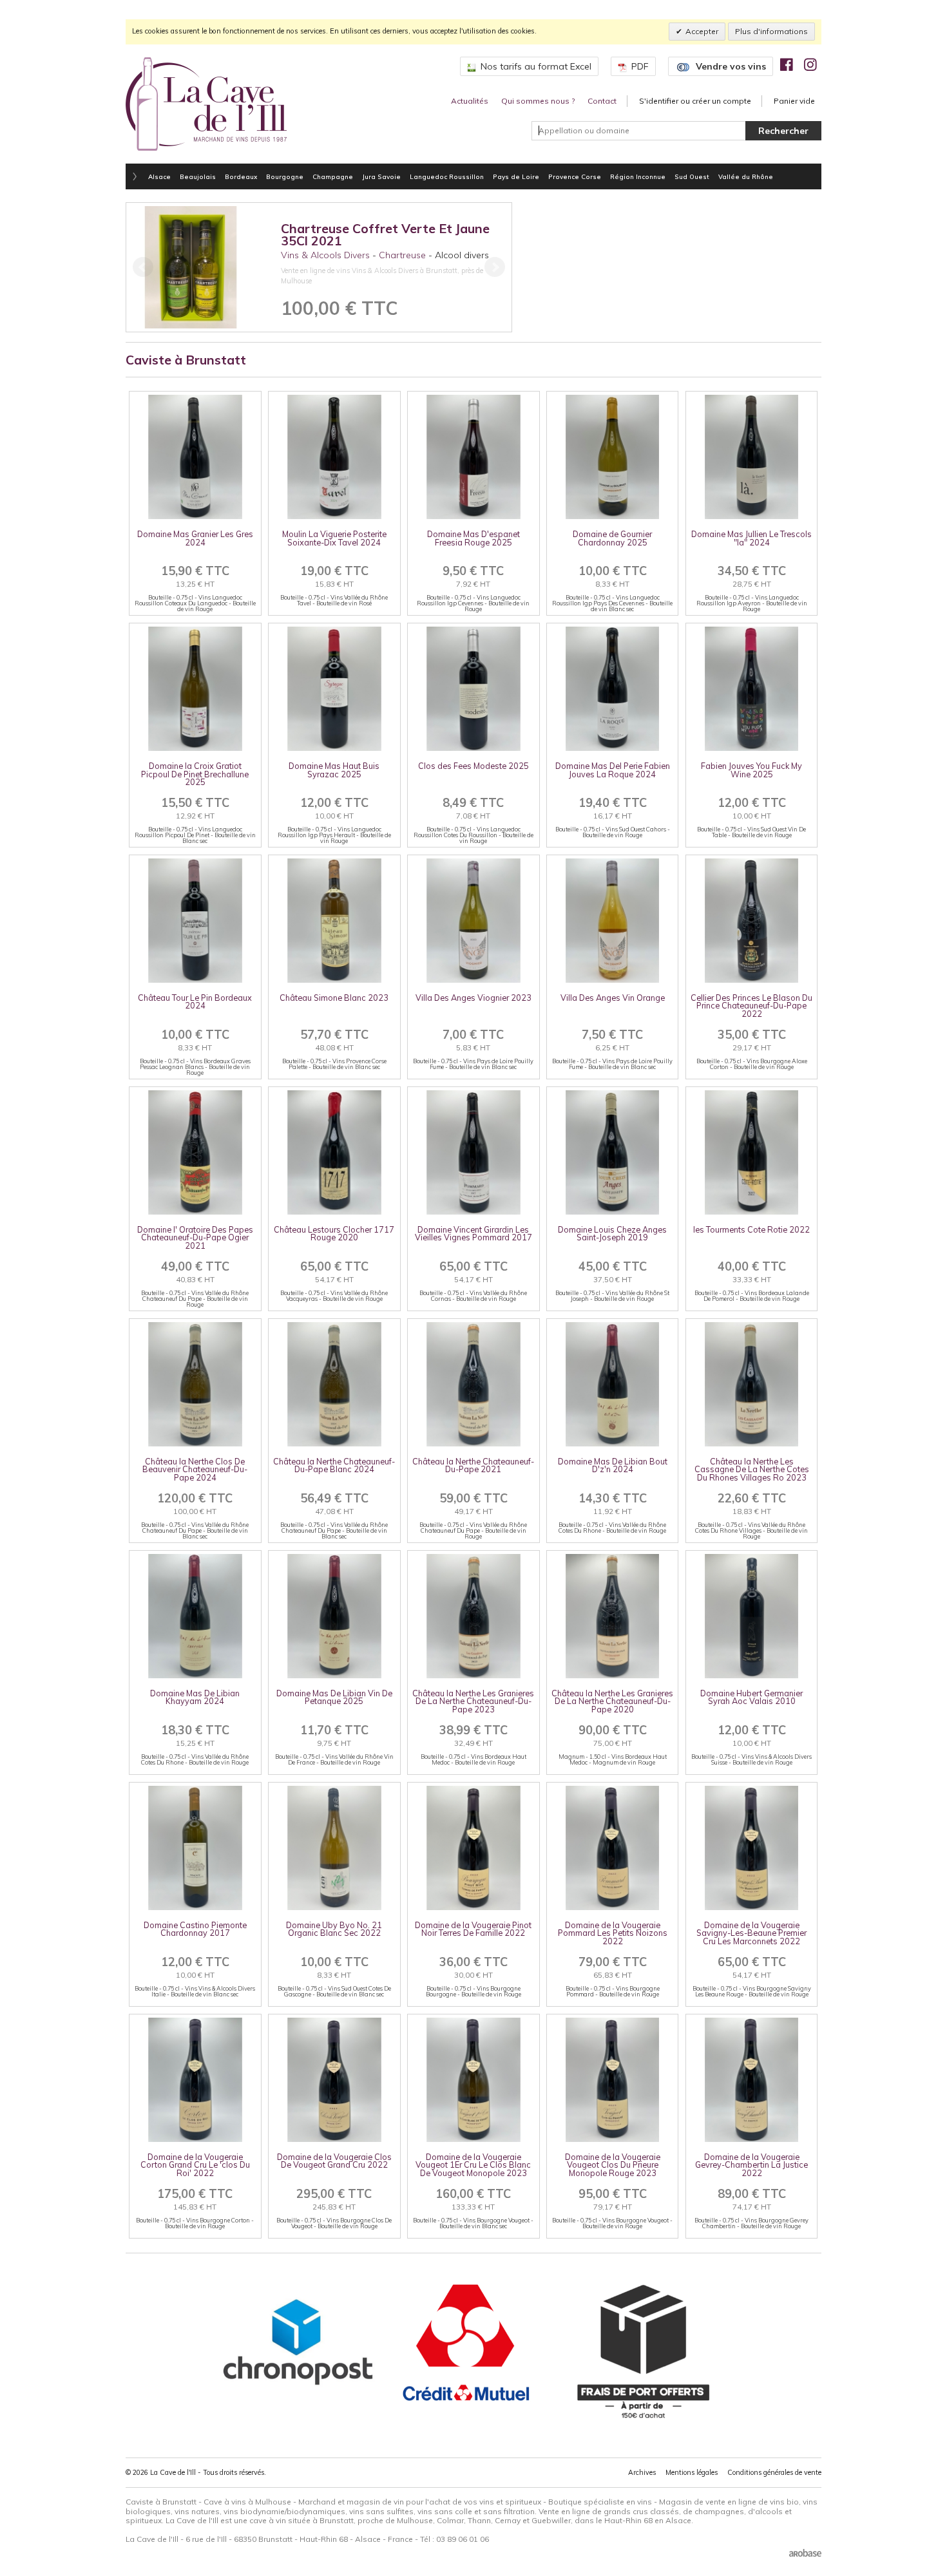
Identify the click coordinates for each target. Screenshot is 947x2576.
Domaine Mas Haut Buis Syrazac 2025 (334, 770)
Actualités (470, 101)
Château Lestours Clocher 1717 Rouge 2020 (334, 1234)
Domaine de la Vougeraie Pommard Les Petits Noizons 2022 (613, 1933)
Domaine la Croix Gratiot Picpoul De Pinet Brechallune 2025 (195, 774)
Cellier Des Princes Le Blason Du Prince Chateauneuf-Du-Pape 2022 (751, 1006)
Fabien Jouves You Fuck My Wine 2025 (751, 770)
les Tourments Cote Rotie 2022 (751, 1229)
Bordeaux (241, 176)
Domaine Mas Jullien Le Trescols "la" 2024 (751, 538)
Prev (143, 267)
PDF (640, 66)
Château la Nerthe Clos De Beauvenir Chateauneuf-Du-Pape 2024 (195, 1469)
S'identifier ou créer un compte (695, 101)
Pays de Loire (516, 176)
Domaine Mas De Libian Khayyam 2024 (195, 1697)
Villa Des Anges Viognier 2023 (473, 998)
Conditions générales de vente (774, 2472)
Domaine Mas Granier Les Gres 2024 (195, 538)
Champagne (333, 176)
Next (495, 267)
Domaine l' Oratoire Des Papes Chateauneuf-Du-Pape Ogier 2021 (195, 1237)
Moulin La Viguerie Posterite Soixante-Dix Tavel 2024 (334, 538)
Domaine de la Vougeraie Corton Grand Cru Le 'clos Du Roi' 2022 (195, 2165)
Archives (642, 2472)
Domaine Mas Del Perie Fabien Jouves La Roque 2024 (613, 770)
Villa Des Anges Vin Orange (613, 998)
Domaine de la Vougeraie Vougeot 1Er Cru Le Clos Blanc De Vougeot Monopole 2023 (473, 2165)
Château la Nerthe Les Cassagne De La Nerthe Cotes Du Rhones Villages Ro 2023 (752, 1469)
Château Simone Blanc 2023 (334, 998)
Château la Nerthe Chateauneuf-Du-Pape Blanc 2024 (334, 1465)
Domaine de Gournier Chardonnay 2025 (612, 538)
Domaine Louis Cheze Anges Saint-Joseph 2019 (612, 1234)
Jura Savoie (381, 176)
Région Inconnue (638, 176)
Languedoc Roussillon (447, 176)
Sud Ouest (692, 176)
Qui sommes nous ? (538, 101)
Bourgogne (285, 176)
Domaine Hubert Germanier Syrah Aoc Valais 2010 (751, 1697)
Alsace (159, 176)
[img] (787, 64)
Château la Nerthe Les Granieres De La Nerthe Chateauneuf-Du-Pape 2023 (473, 1701)
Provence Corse (575, 176)
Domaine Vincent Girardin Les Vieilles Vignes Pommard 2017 (473, 1234)
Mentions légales (692, 2472)
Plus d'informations (771, 31)
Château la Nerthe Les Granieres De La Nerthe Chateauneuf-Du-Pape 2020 (612, 1701)
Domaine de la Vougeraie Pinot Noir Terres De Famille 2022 (473, 1929)
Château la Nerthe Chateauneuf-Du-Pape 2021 (473, 1465)
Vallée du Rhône (746, 176)
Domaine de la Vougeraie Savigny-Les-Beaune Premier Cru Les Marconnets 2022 (751, 1933)
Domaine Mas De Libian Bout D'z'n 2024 (613, 1465)
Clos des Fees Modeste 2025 (473, 766)
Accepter (702, 31)
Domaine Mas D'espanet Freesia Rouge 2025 (473, 538)
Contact (602, 101)
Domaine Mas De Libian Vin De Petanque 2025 (334, 1697)
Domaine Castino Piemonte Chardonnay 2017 (195, 1929)
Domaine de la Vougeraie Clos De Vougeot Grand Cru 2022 (334, 2161)
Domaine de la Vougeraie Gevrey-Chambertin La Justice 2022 (751, 2165)
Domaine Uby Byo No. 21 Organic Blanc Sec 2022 (334, 1929)
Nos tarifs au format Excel (536, 66)
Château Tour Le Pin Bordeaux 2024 (195, 1002)
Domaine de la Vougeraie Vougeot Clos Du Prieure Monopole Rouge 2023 (613, 2165)
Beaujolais (198, 176)
